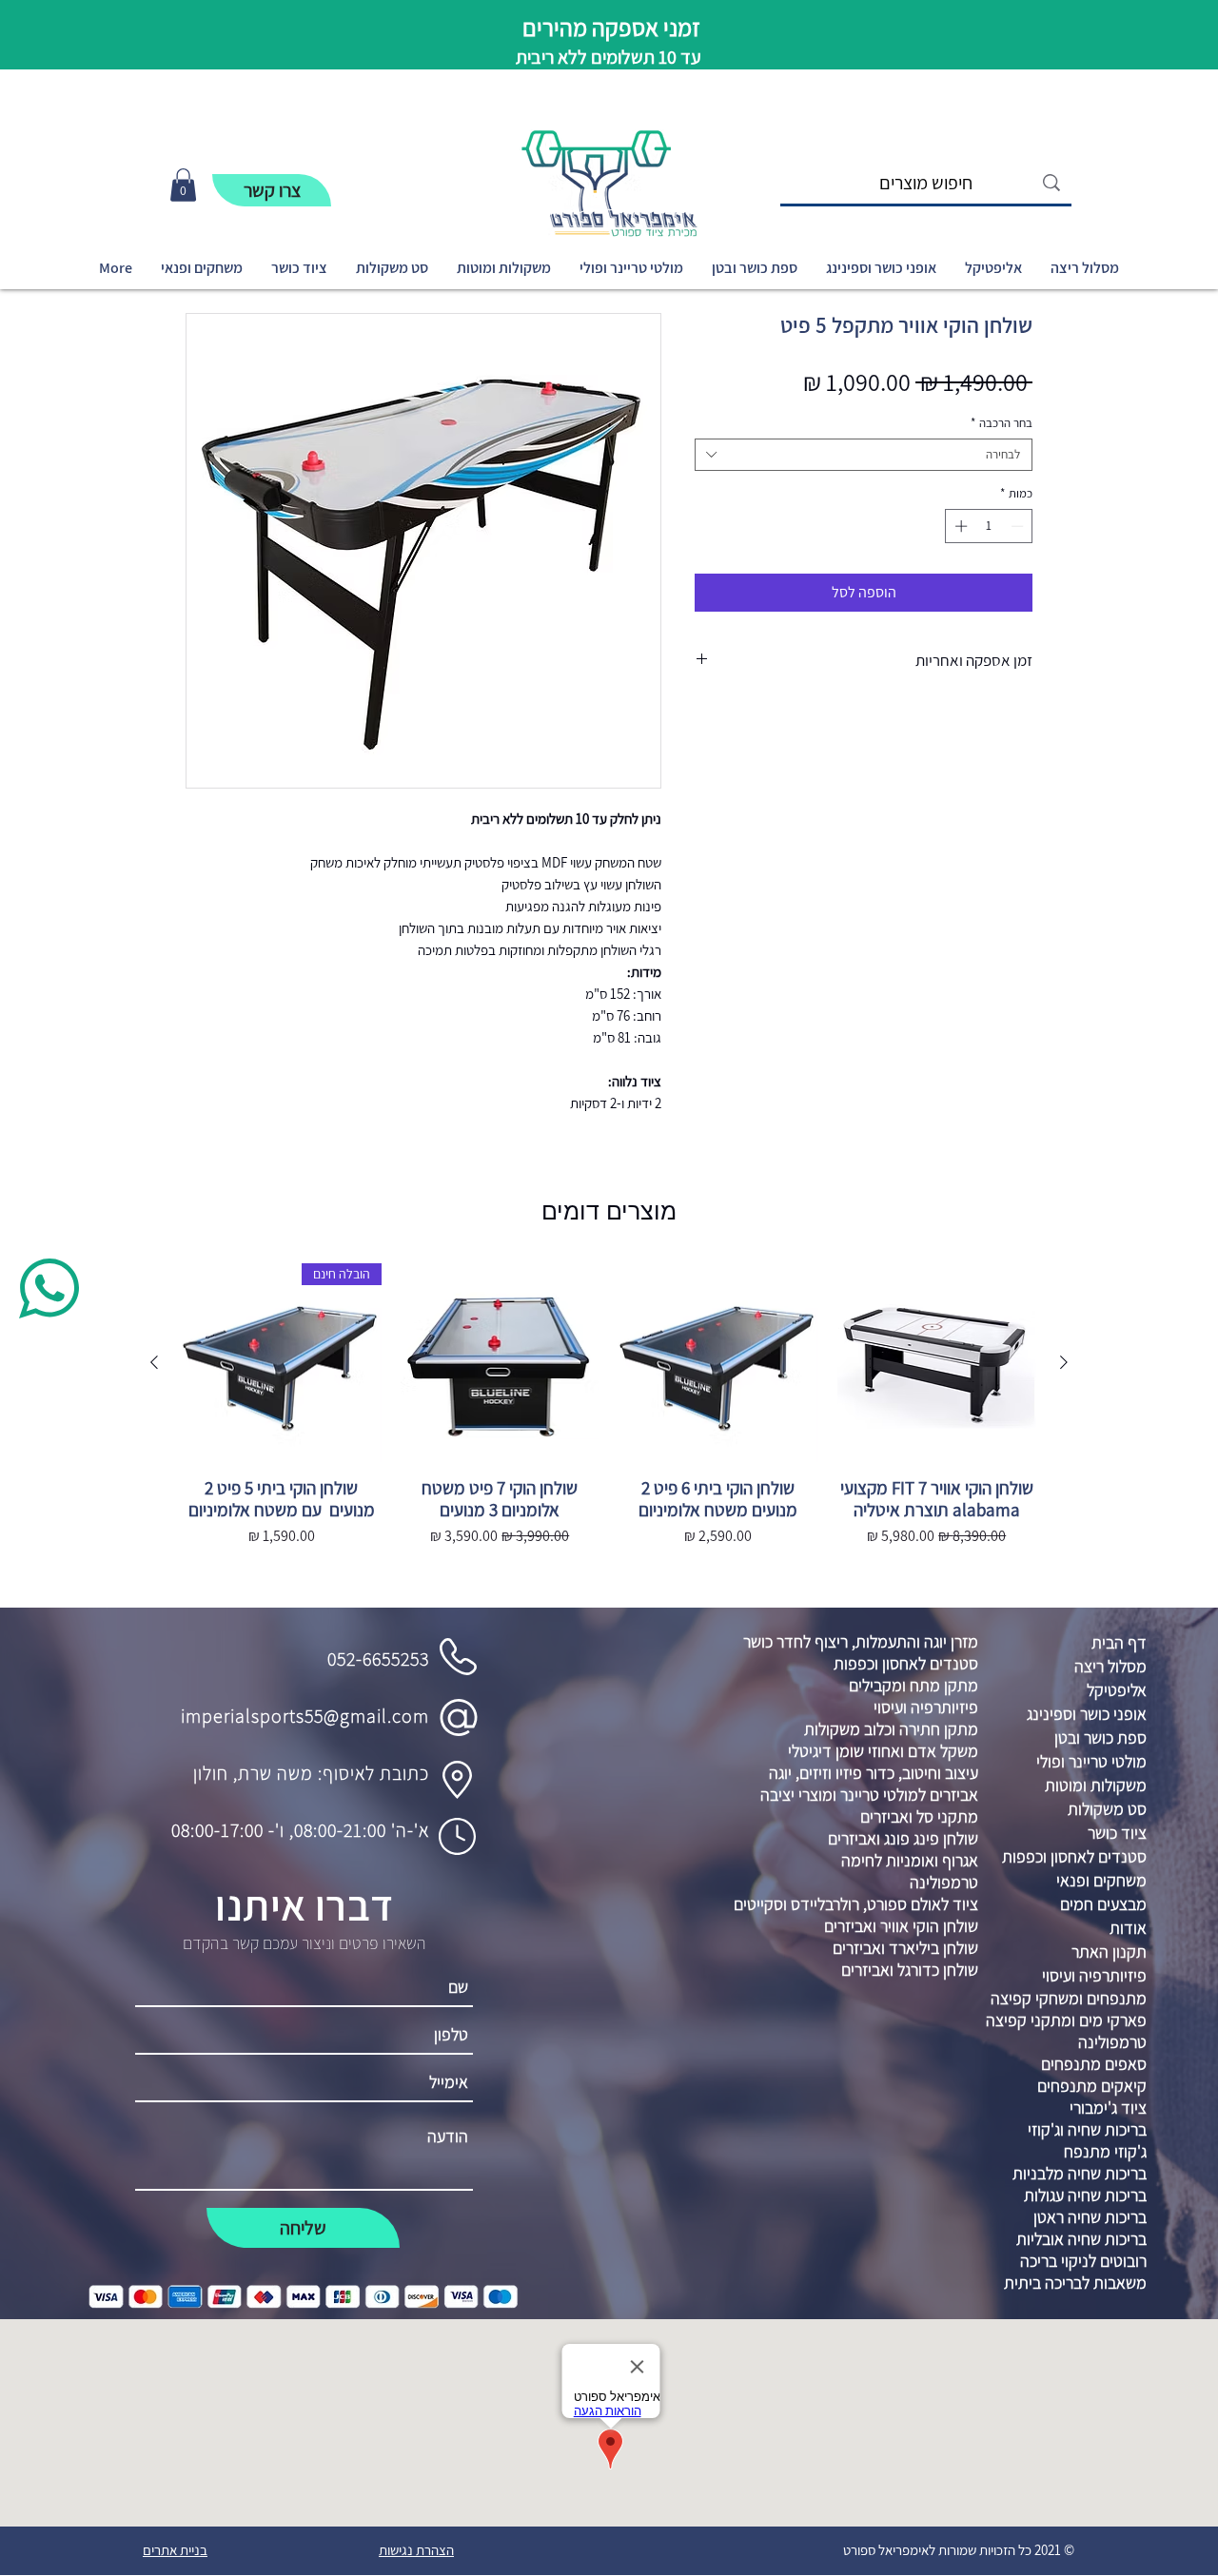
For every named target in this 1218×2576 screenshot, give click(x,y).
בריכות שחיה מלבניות (1080, 2173)
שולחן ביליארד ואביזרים (905, 1948)
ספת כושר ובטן (1100, 1737)
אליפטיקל (1117, 1690)
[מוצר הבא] (154, 1362)
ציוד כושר (1117, 1833)
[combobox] (864, 455)
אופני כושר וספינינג (1087, 1714)
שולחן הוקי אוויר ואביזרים (901, 1926)
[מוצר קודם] (1064, 1362)
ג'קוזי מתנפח (1105, 2151)
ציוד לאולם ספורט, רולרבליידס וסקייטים (856, 1904)
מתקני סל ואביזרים (919, 1816)
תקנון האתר (1109, 1952)
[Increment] (959, 526)
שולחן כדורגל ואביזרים (910, 1970)
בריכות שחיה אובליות (1081, 2239)
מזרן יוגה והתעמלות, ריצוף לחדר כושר (861, 1641)
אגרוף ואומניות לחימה (910, 1860)
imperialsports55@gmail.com (305, 1716)
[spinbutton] (989, 526)
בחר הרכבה (1002, 423)
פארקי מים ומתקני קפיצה (1066, 2020)
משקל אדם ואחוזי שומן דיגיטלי (883, 1751)
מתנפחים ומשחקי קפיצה (1069, 1998)
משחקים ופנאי (1101, 1880)
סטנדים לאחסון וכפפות (906, 1663)
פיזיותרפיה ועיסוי (926, 1707)
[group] (609, 1428)
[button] (183, 185)
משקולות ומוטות (1096, 1785)
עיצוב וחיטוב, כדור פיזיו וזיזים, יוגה (874, 1773)
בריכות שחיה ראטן (1090, 2217)
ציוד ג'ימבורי (1108, 2108)
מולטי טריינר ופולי (1091, 1761)
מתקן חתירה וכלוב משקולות (891, 1729)
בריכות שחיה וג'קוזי (1087, 2129)
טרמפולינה (944, 1882)
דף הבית (1119, 1642)
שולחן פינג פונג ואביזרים (903, 1838)
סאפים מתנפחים (1094, 2064)
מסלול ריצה (1110, 1666)
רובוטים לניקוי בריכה (1083, 2261)
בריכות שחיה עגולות (1085, 2195)
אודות (1128, 1928)
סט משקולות (1107, 1809)
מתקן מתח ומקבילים (913, 1685)
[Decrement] (1019, 526)
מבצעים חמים (1103, 1904)
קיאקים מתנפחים (1092, 2086)
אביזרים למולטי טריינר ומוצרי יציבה (869, 1795)
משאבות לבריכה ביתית (1075, 2283)
